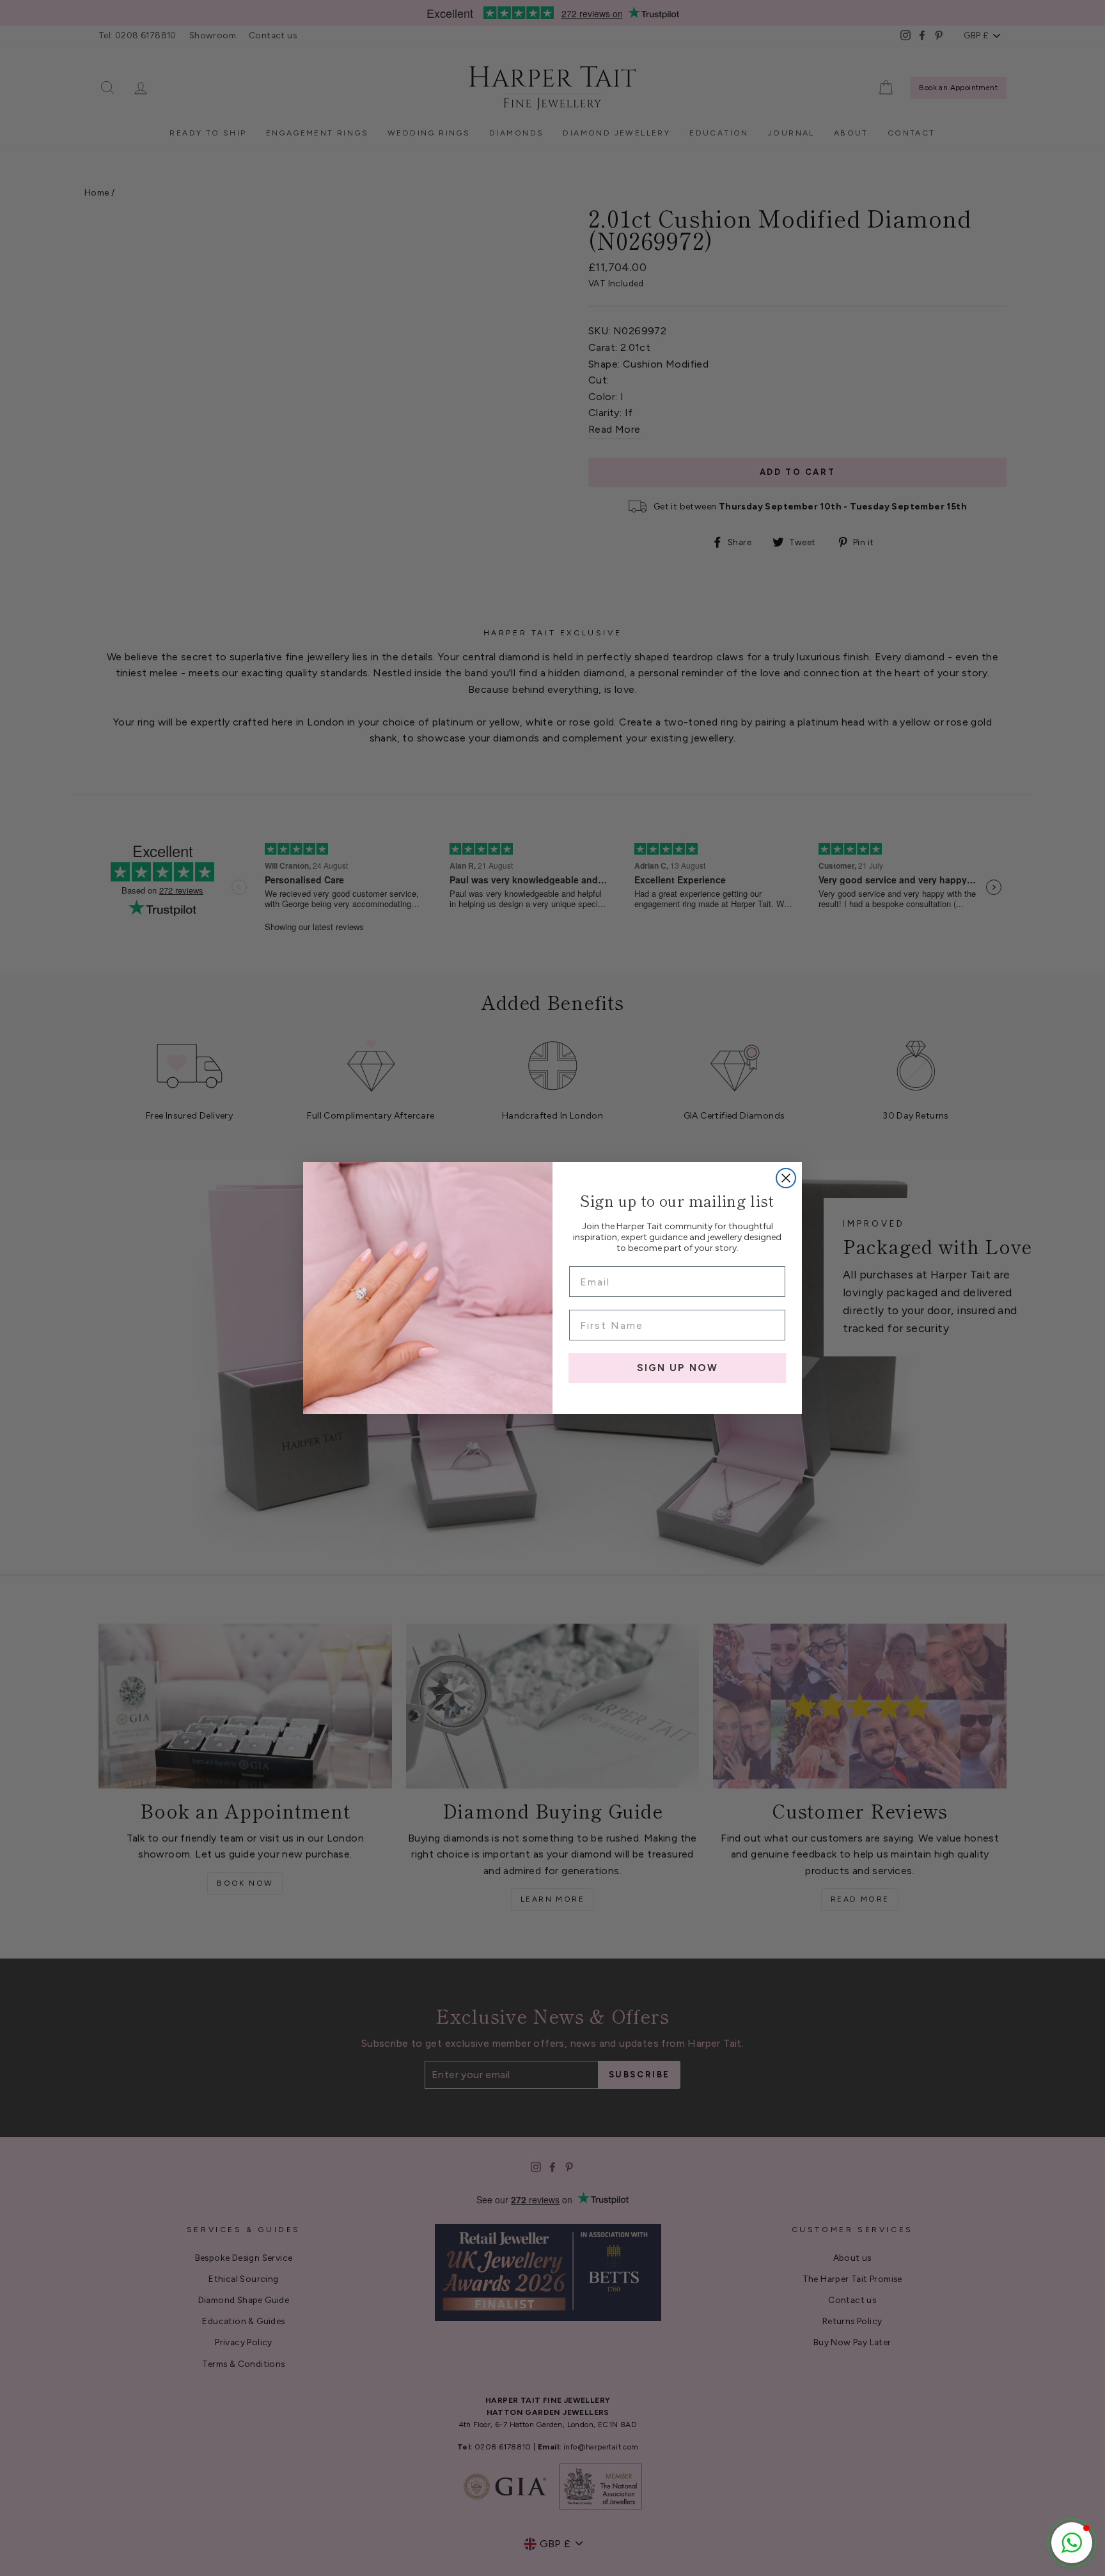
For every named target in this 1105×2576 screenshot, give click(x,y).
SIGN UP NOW (678, 1368)
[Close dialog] (786, 1178)
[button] (1072, 2543)
